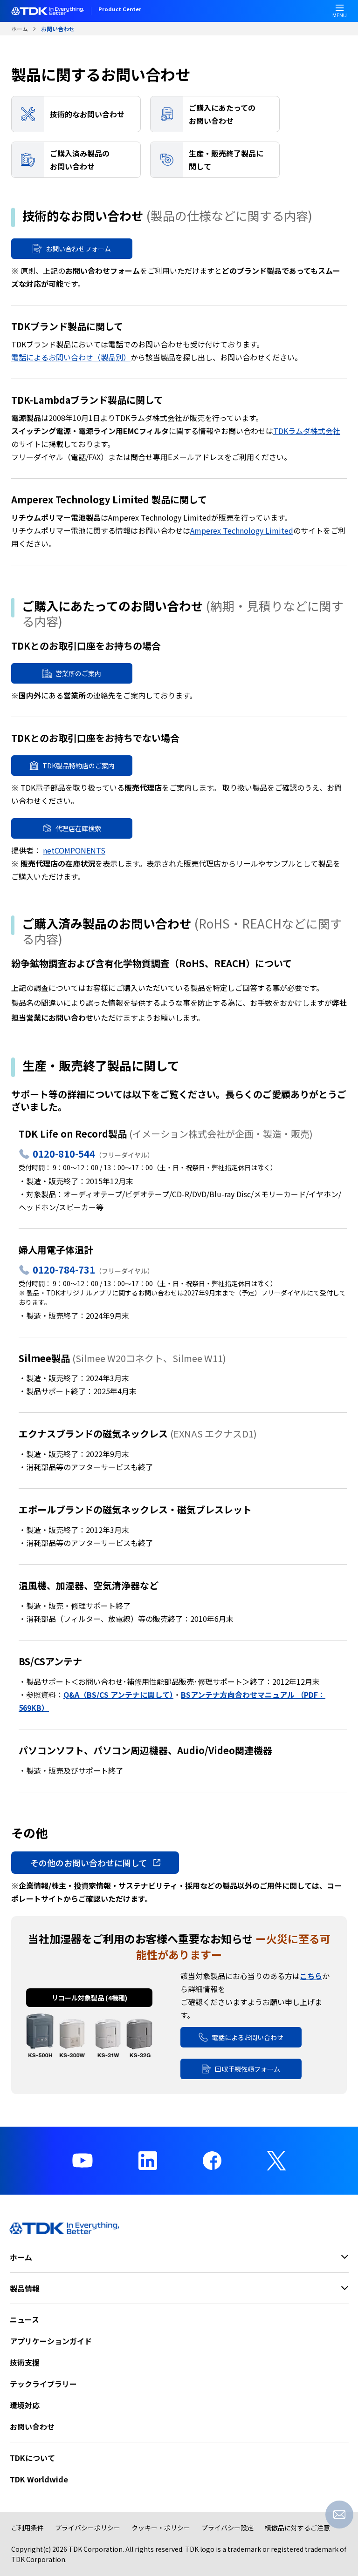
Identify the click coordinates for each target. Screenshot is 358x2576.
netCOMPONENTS (74, 850)
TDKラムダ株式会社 (307, 431)
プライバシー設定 (227, 2528)
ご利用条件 (28, 2528)
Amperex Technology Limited (242, 530)
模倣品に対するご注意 (297, 2528)
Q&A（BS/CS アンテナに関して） (118, 1695)
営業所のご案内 (78, 673)
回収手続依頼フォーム (248, 2069)
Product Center (120, 10)
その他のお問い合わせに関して (89, 1863)
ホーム (20, 29)
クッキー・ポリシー (161, 2528)
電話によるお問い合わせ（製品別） (71, 357)
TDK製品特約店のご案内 (79, 766)
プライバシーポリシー (88, 2528)
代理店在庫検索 (78, 828)
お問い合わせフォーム (78, 249)
